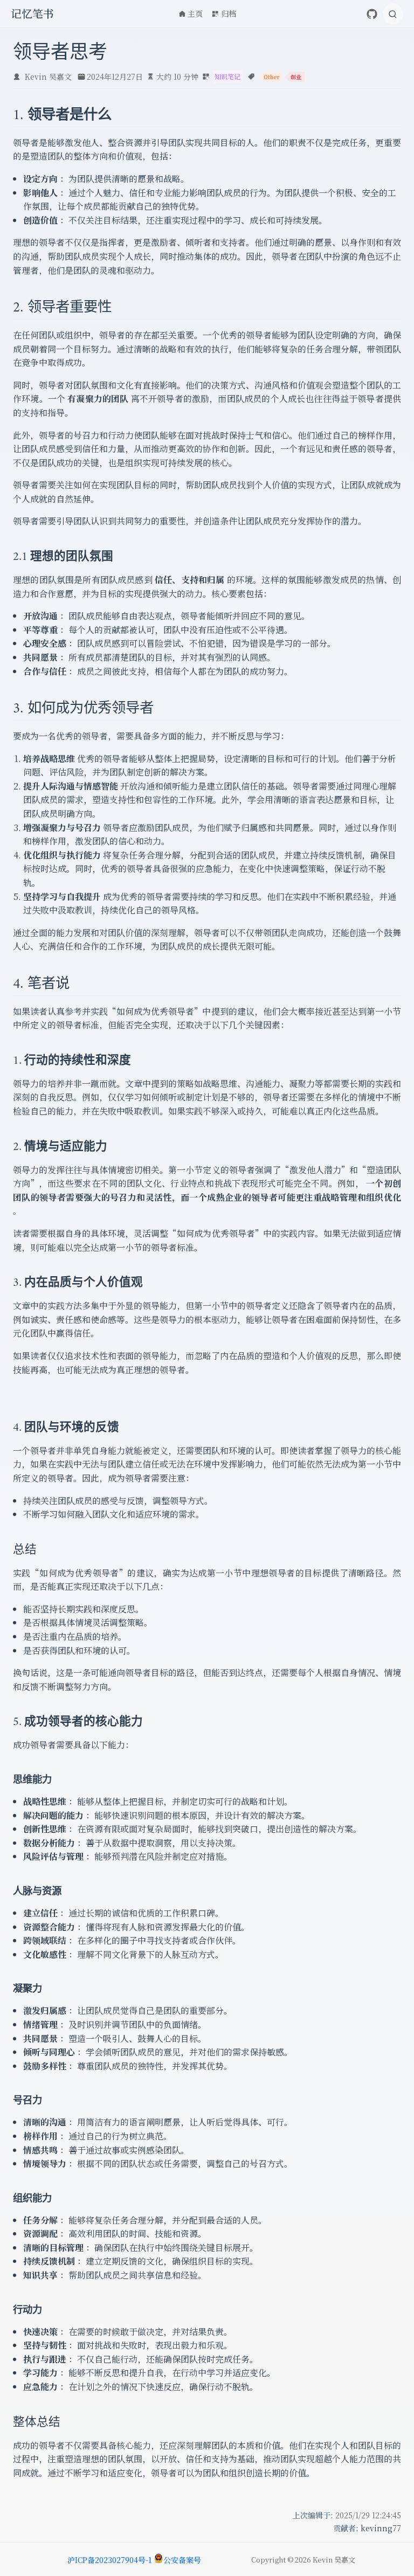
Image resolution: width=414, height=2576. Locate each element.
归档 (229, 13)
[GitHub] (372, 14)
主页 (195, 13)
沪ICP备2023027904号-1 (109, 2560)
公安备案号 (182, 2560)
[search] (393, 14)
